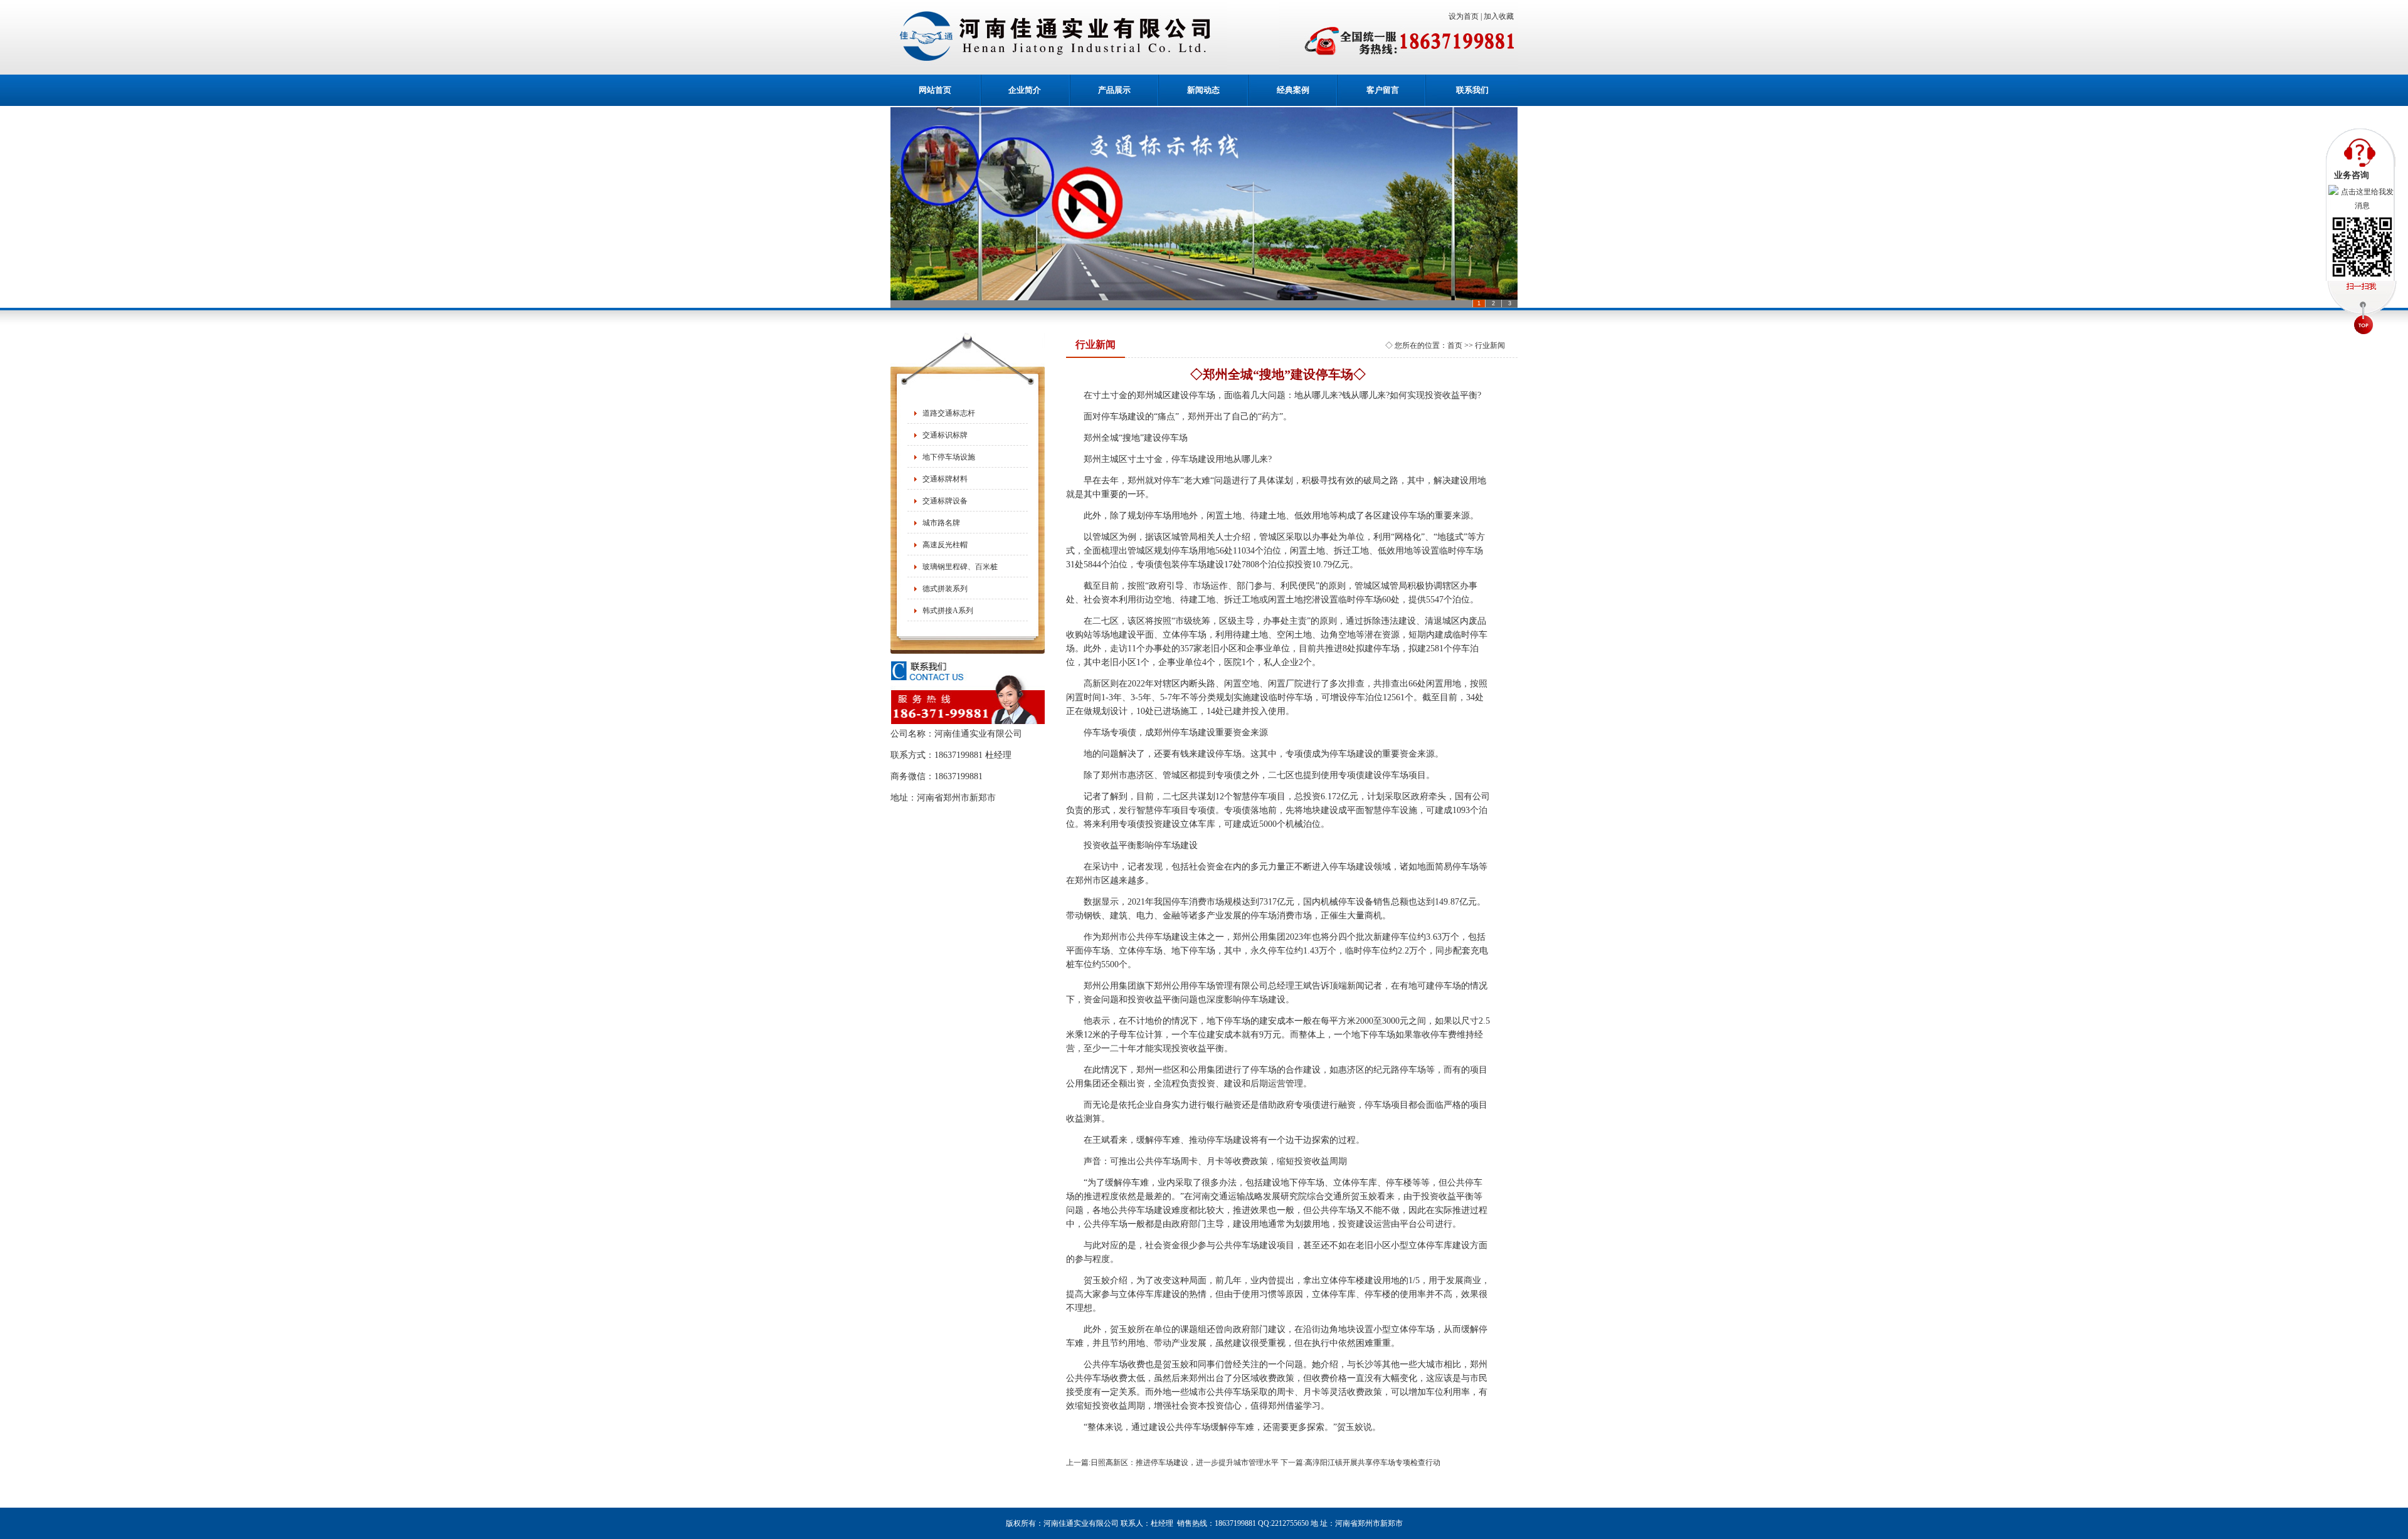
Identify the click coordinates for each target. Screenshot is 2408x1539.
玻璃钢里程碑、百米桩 (960, 567)
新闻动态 (1203, 90)
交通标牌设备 (945, 501)
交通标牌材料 (945, 479)
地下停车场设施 (949, 457)
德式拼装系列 (945, 589)
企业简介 (1025, 90)
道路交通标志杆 (949, 413)
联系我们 (1472, 90)
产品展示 (1114, 90)
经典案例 (1293, 90)
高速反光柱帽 (945, 545)
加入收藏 (1501, 16)
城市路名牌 (941, 523)
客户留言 (1383, 90)
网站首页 (935, 90)
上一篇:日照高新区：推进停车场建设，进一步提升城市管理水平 (1172, 1463)
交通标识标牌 (945, 435)
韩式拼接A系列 (948, 611)
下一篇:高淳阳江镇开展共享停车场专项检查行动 (1360, 1463)
